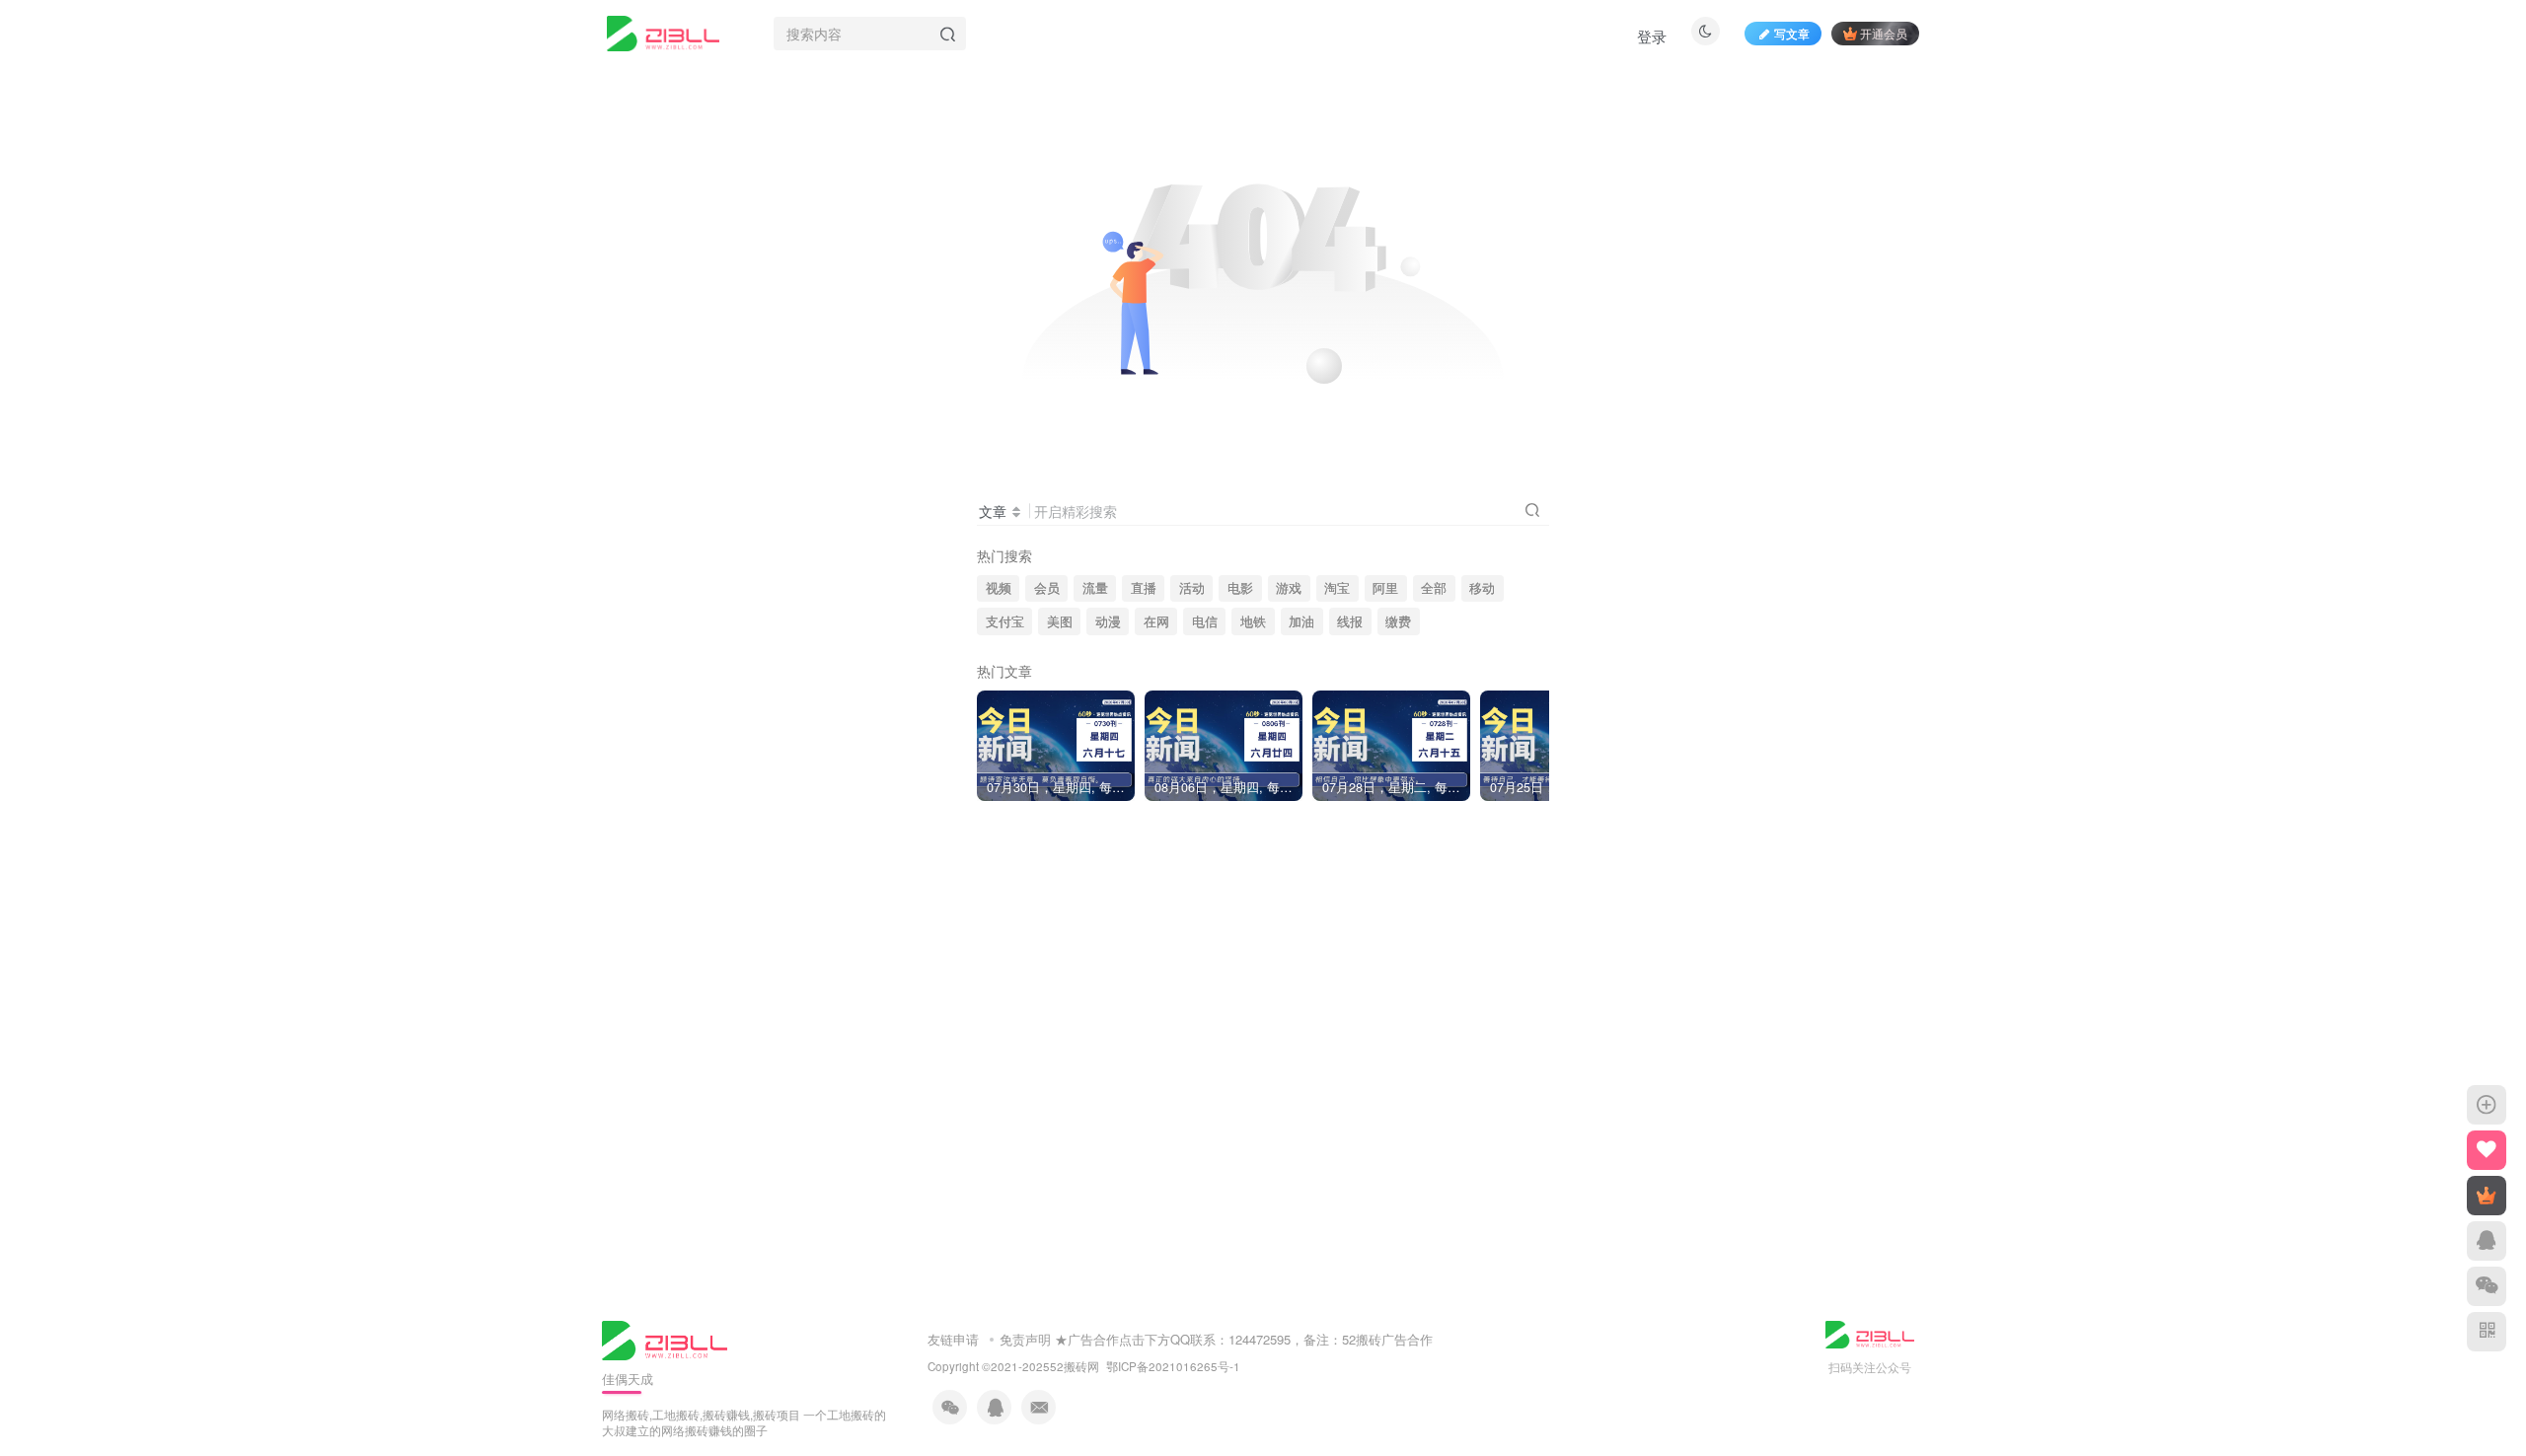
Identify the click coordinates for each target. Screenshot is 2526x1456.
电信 (1205, 621)
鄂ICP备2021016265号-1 (1173, 1366)
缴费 (1398, 621)
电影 (1240, 588)
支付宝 (1005, 621)
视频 (999, 588)
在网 (1156, 621)
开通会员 (1884, 33)
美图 (1060, 621)
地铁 (1253, 621)
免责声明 (1025, 1339)
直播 (1144, 588)
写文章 (1792, 33)
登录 (1652, 36)
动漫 (1108, 621)
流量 (1095, 588)
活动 (1192, 588)
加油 (1301, 621)
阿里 (1385, 588)
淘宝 (1337, 588)
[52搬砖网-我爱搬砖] (665, 1338)
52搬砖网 (1075, 1366)
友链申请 (953, 1339)
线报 (1350, 621)
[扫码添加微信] (2487, 1286)
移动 (1482, 588)
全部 (1434, 588)
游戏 (1289, 588)
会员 (1047, 588)
